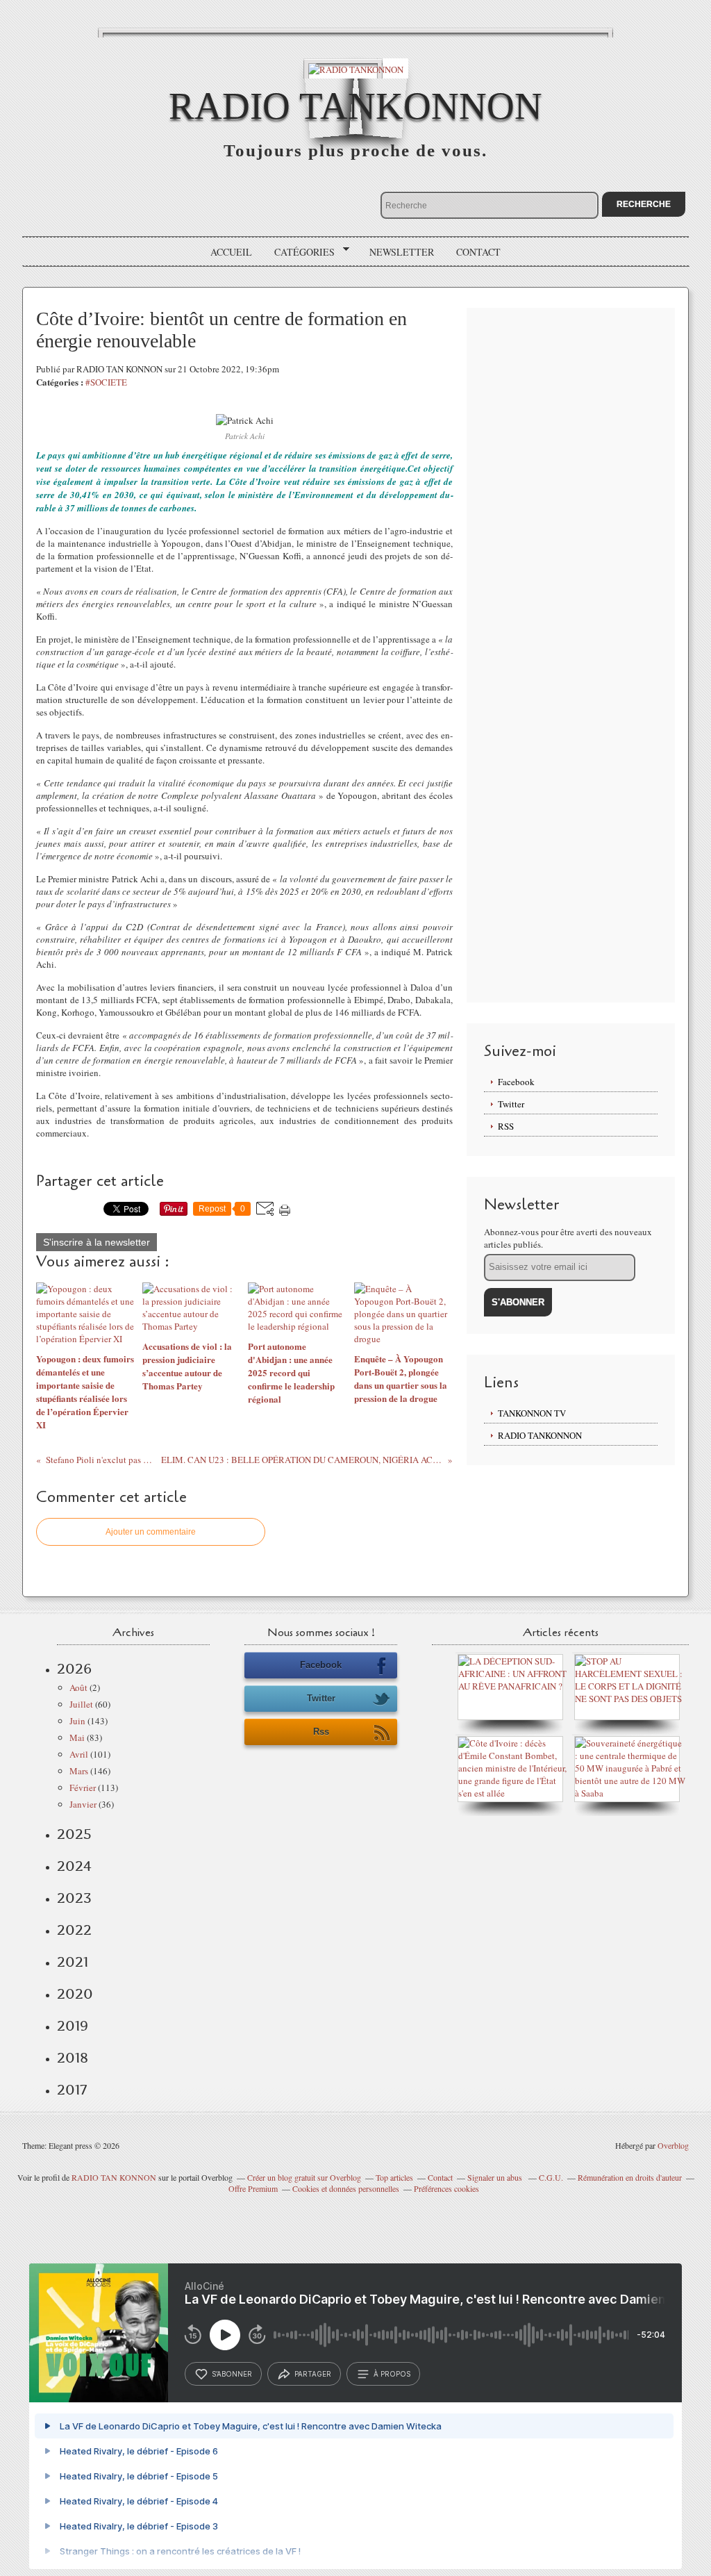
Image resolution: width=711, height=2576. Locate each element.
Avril (79, 1754)
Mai (77, 1737)
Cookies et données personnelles (346, 2188)
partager (313, 2374)
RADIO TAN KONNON (114, 2177)
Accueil (231, 252)
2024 (74, 1866)
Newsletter (402, 252)
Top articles (394, 2177)
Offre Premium (253, 2188)
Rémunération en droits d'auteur (630, 2177)
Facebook (516, 1082)
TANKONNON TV (532, 1413)
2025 (74, 1834)
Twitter (511, 1104)
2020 (75, 1994)
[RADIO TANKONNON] (356, 68)
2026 (74, 1669)
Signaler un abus (496, 2177)
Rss (321, 1732)
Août (78, 1687)
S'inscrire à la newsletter (97, 1242)
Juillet (81, 1704)
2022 (74, 1930)
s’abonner (232, 2374)
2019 (73, 2026)
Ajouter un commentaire (151, 1532)
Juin (77, 1721)
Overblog (673, 2145)
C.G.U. (551, 2177)
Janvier (83, 1804)
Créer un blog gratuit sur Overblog (304, 2177)
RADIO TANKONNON (355, 106)
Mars (79, 1771)
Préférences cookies (446, 2188)
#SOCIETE (106, 382)
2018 (73, 2058)
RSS (506, 1126)
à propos (392, 2374)
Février (83, 1787)
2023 (74, 1898)
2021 (73, 1962)
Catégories (300, 252)
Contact (478, 252)
